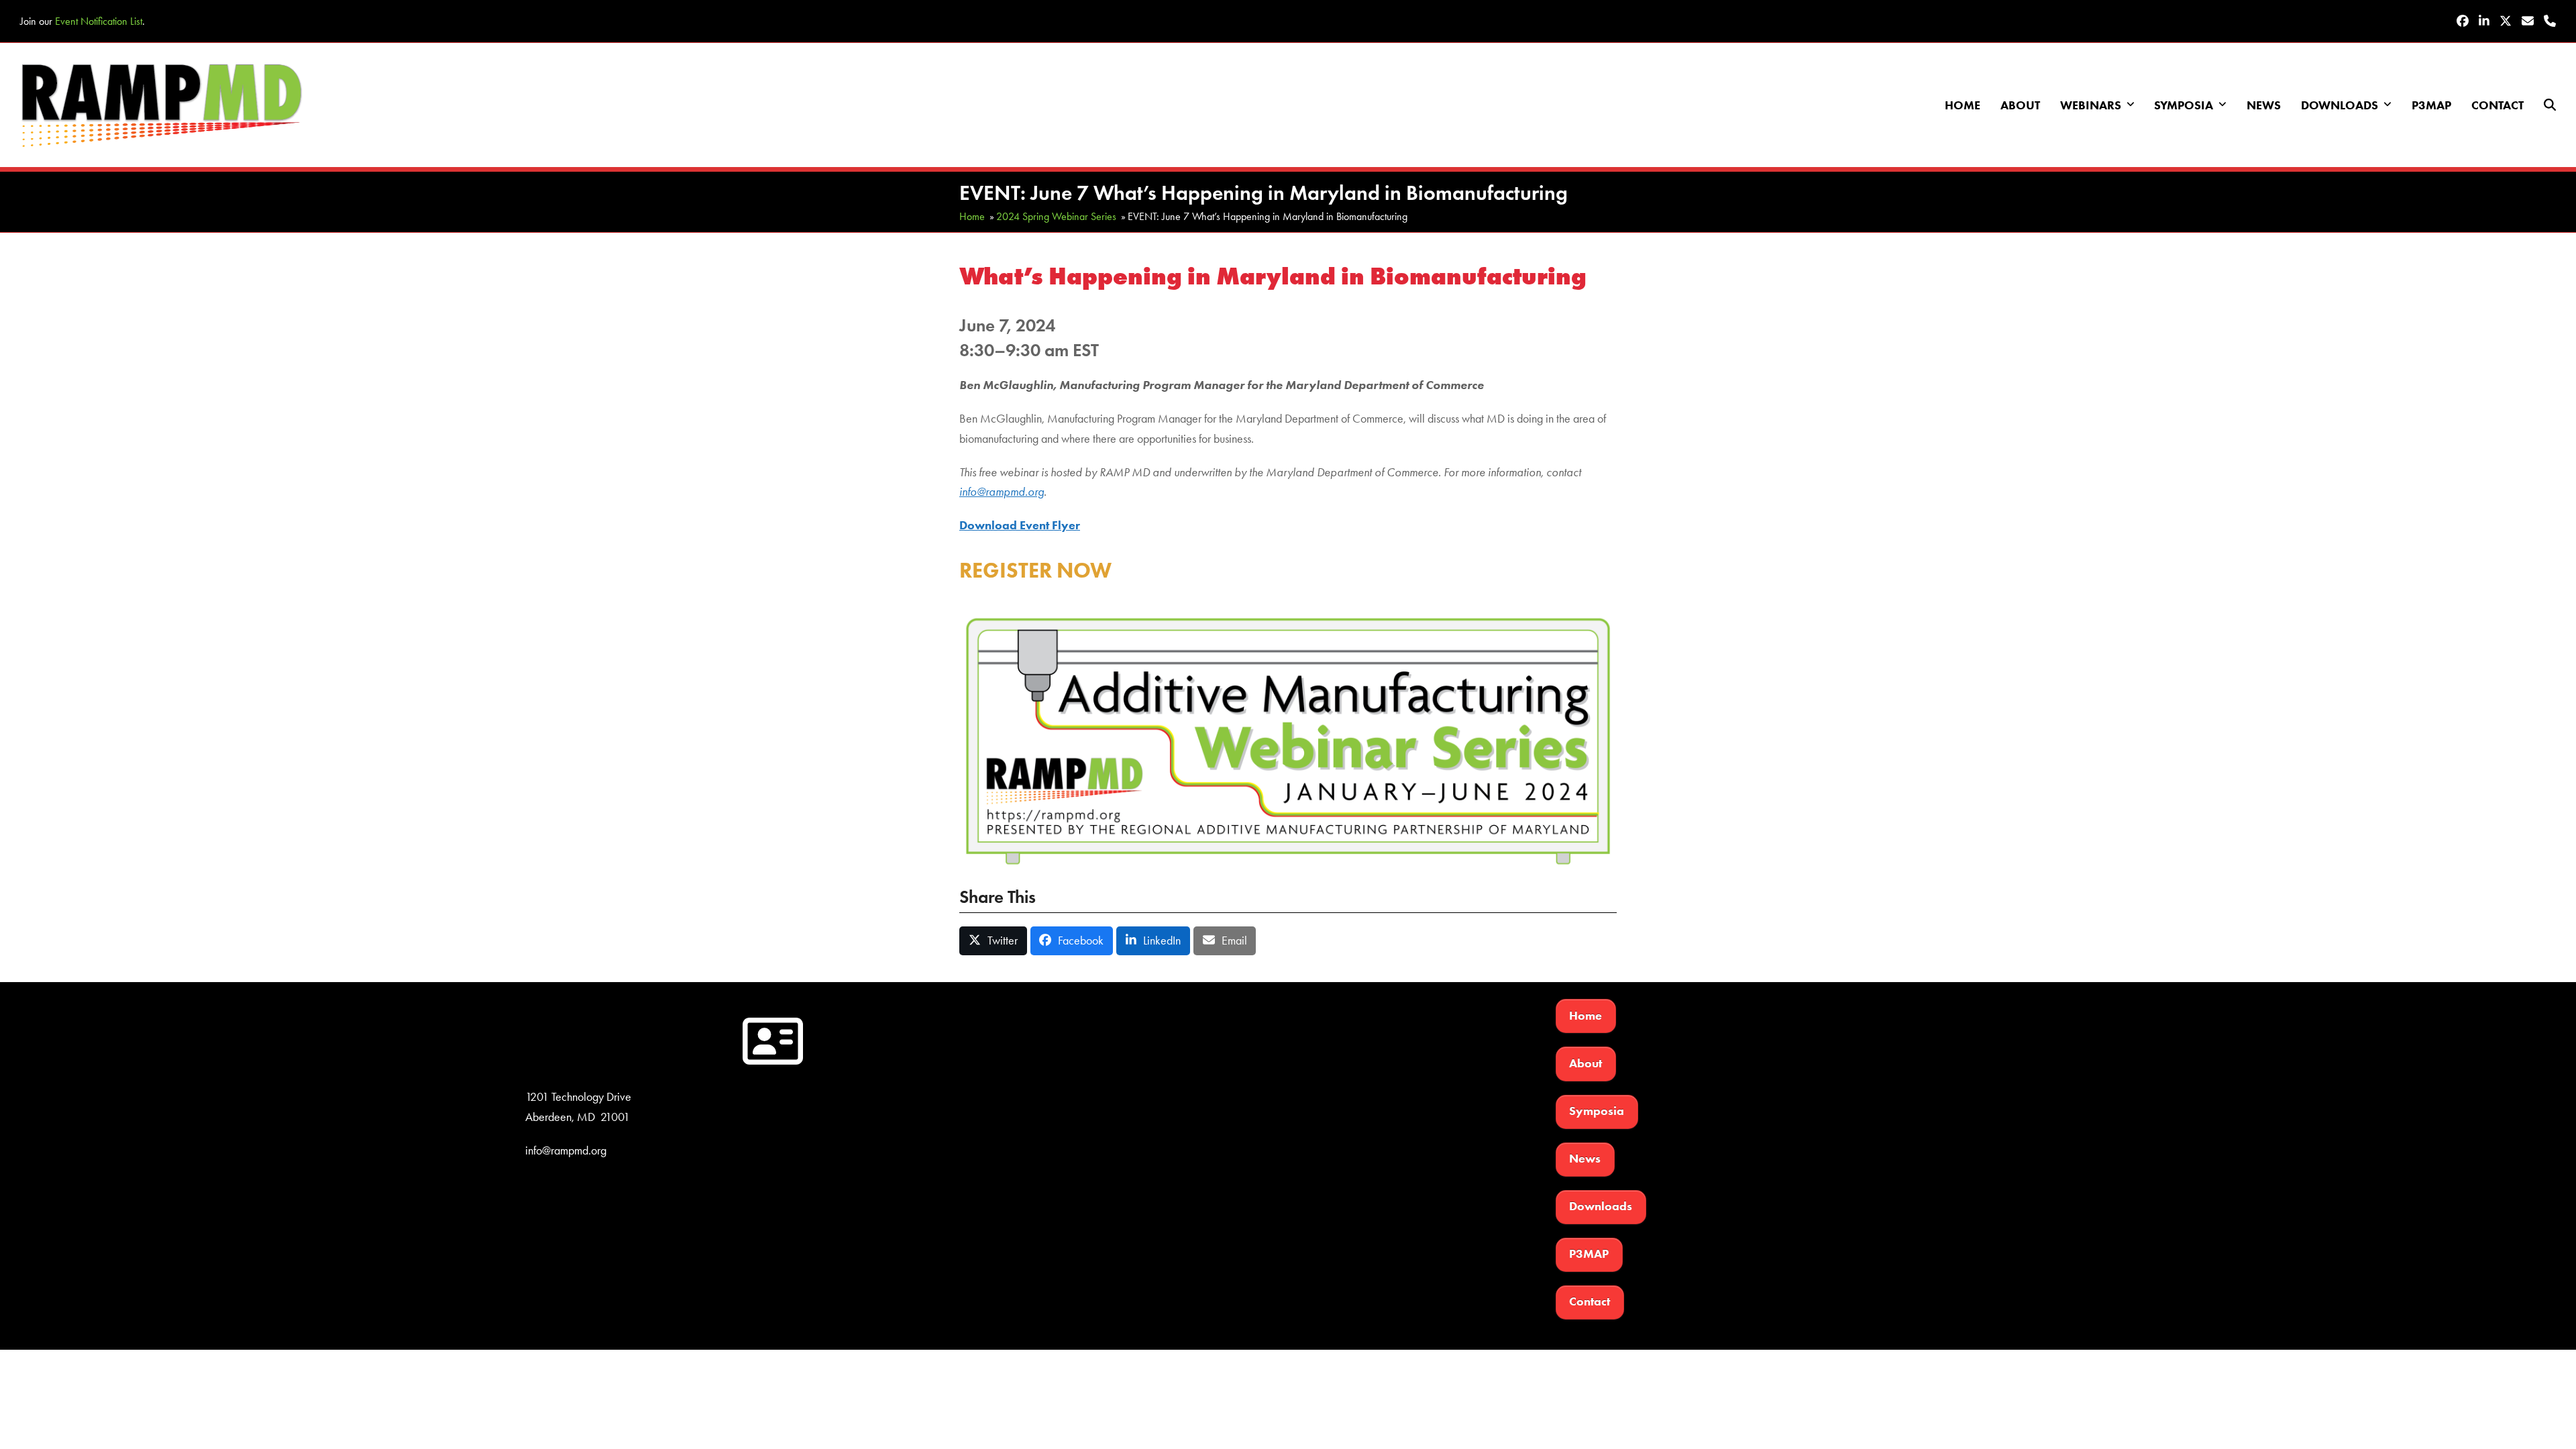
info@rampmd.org (1002, 492)
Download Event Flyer (1020, 525)
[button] (2550, 105)
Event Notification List (99, 21)
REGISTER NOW (1035, 570)
